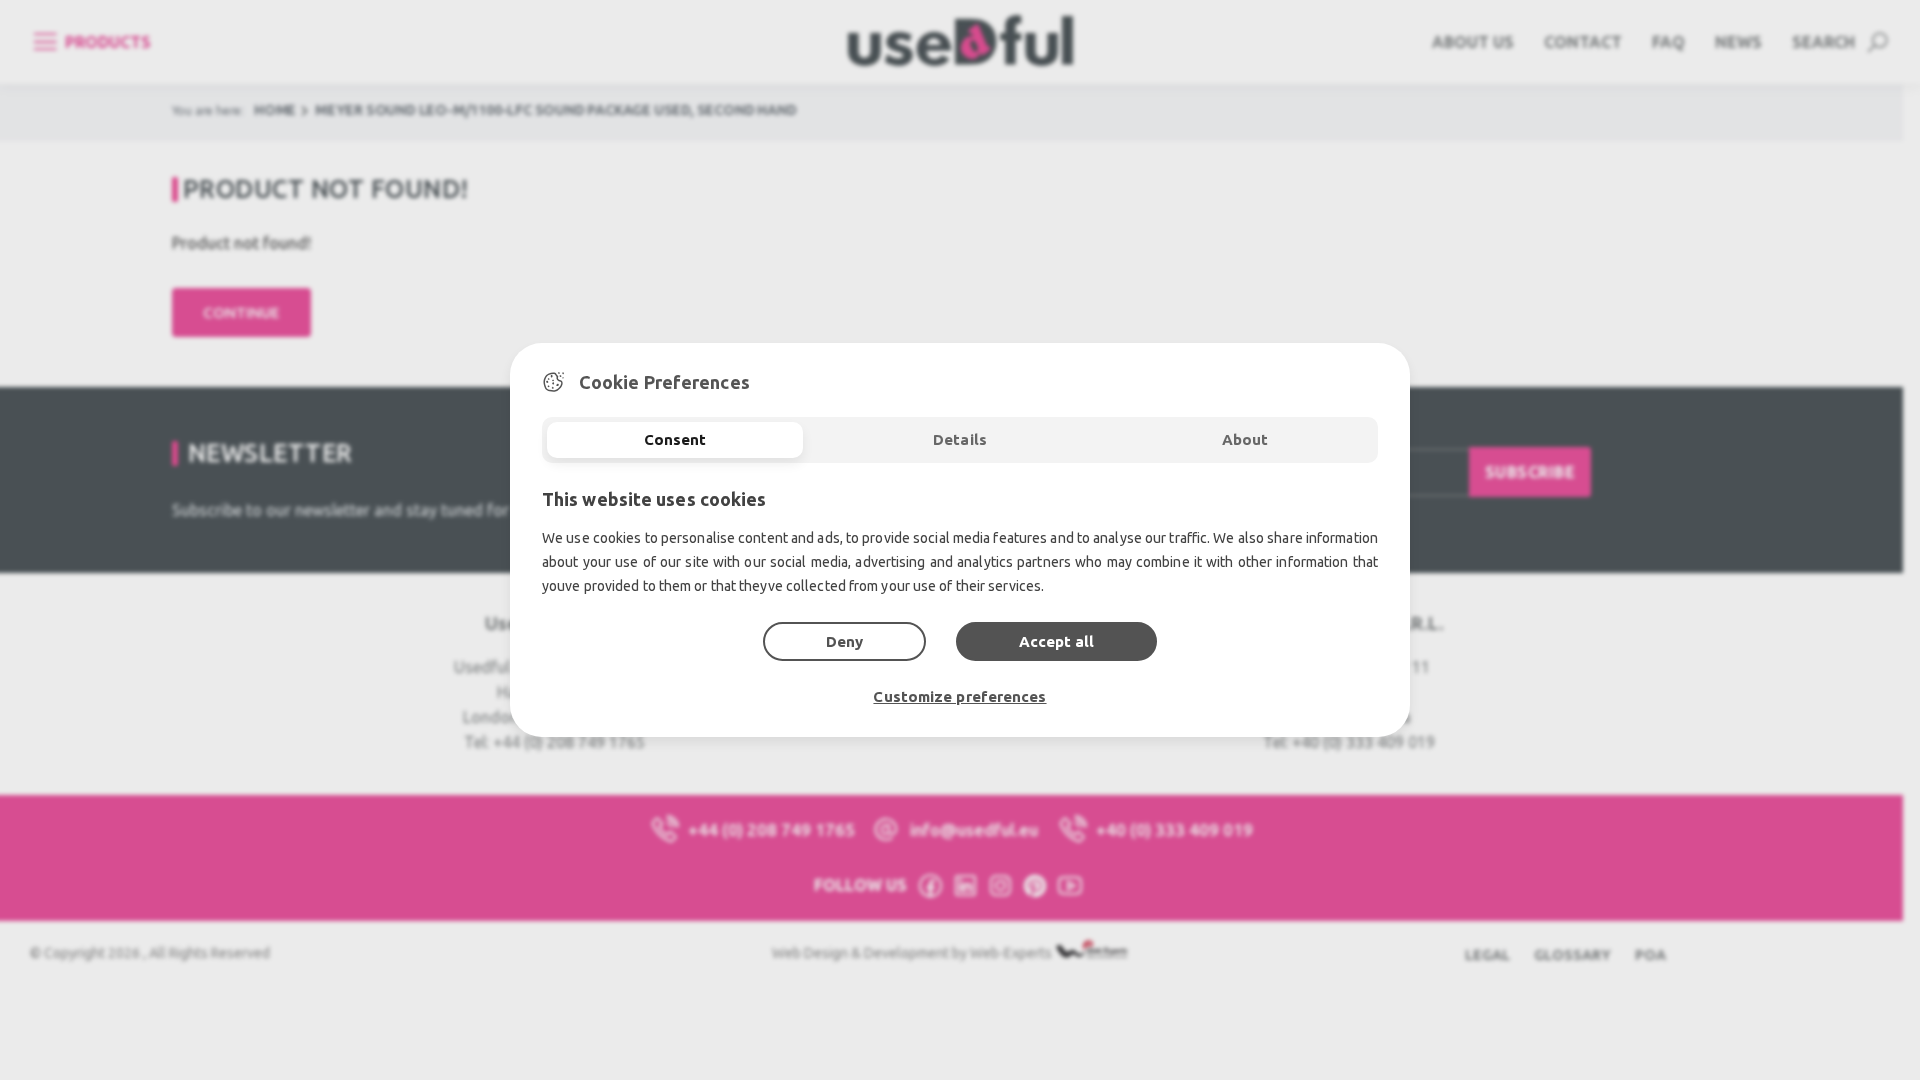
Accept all (1056, 641)
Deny (844, 641)
